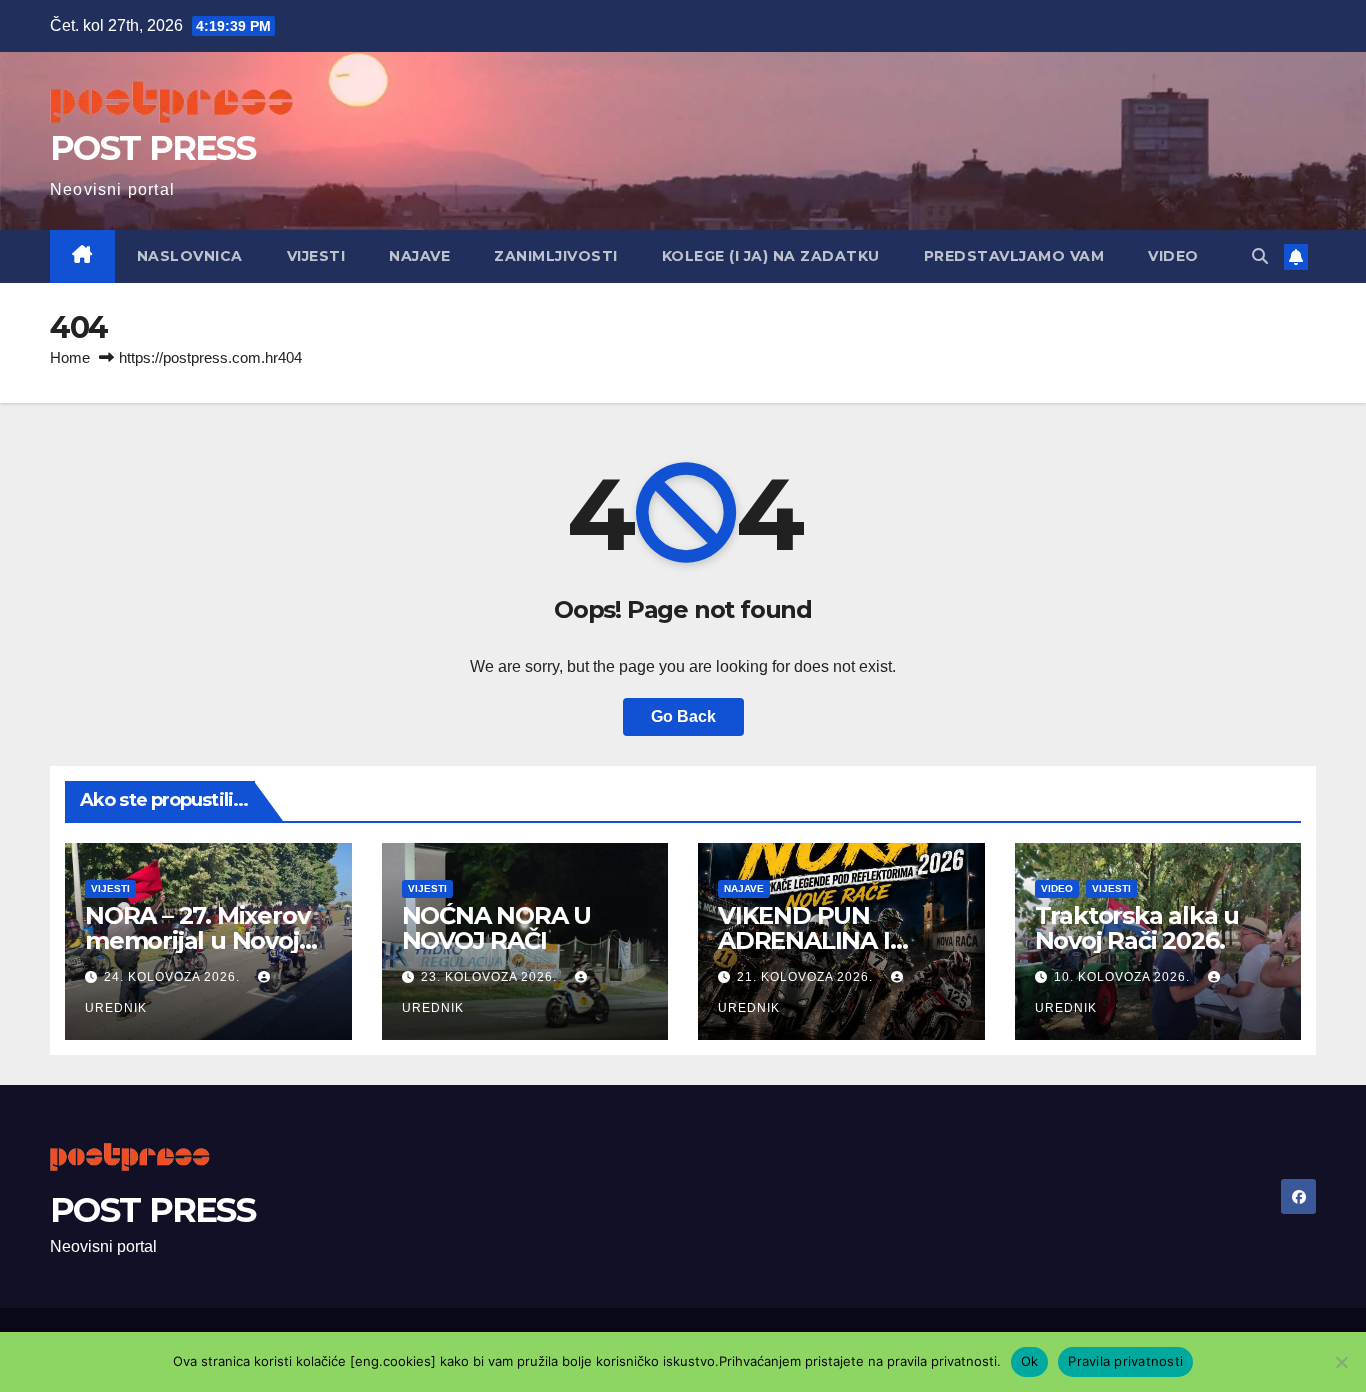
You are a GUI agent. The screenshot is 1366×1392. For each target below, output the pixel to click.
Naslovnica (190, 256)
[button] (1260, 256)
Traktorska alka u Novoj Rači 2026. (1137, 928)
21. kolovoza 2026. (807, 977)
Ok (1030, 1361)
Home (70, 357)
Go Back (683, 716)
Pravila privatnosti (1125, 1361)
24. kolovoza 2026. (174, 977)
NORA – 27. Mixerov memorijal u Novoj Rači (197, 940)
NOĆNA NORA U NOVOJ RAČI (497, 928)
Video (1173, 256)
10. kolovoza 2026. (1124, 977)
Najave (419, 256)
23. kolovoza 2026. (491, 977)
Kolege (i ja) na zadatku (771, 256)
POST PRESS (152, 148)
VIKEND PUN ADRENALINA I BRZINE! (804, 940)
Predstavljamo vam (1014, 256)
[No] (1341, 1362)
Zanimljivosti (556, 256)
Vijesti (316, 256)
